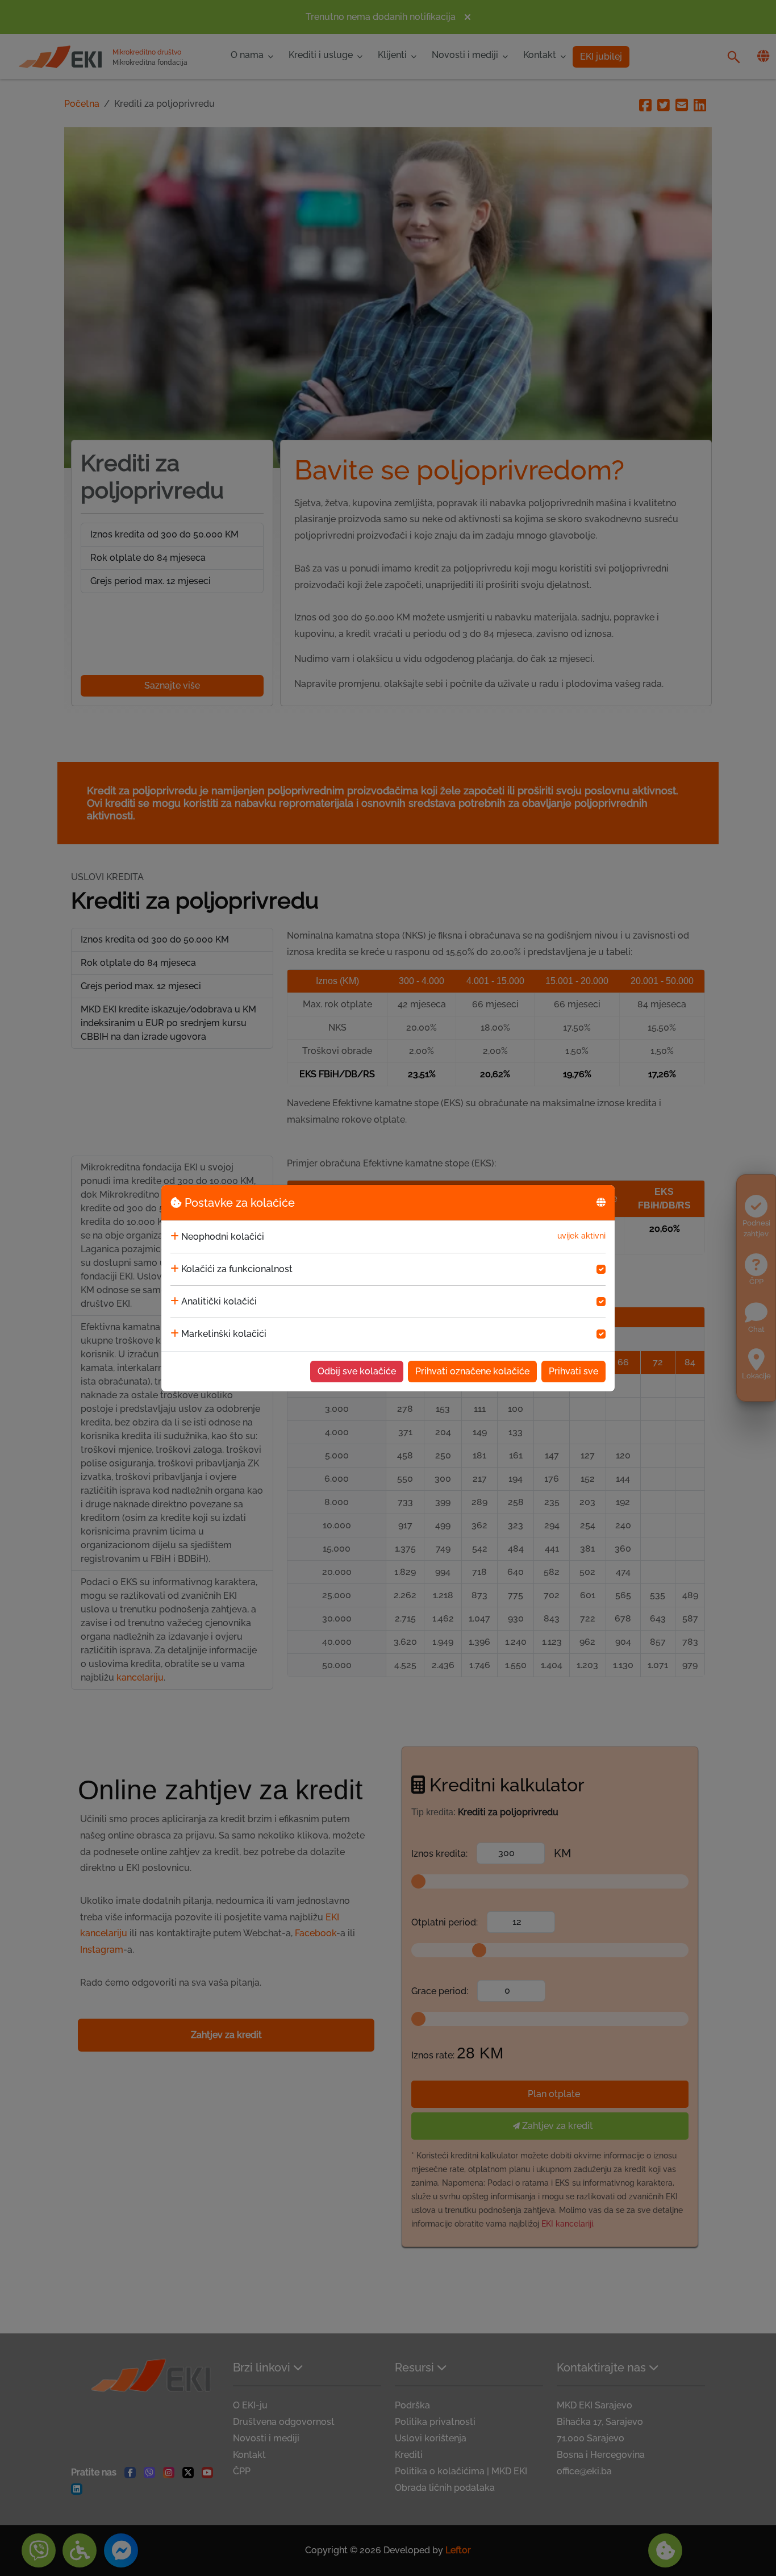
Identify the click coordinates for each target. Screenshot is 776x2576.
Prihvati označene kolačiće (472, 1371)
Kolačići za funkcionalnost (237, 1269)
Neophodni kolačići (223, 1237)
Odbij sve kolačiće (357, 1371)
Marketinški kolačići (224, 1334)
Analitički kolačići (219, 1301)
